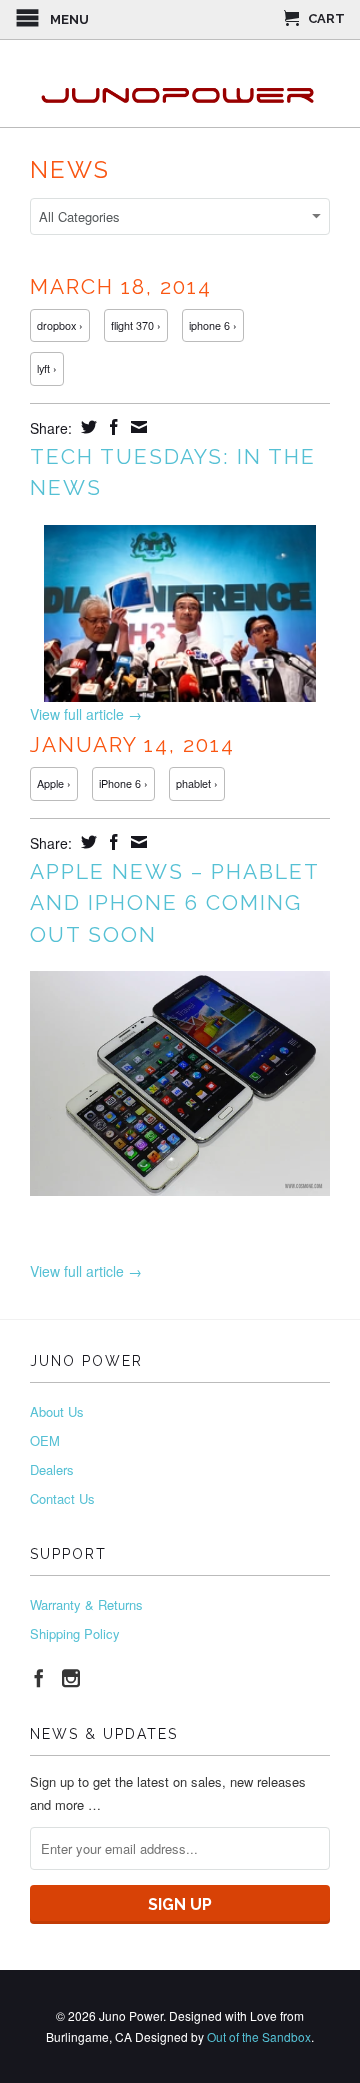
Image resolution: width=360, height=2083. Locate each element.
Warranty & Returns (86, 1604)
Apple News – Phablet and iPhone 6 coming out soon (174, 903)
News (70, 169)
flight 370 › (136, 325)
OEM (45, 1440)
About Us (57, 1411)
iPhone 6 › (123, 783)
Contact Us (62, 1498)
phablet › (197, 783)
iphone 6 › (213, 325)
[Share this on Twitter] (86, 427)
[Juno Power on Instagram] (71, 1678)
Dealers (52, 1469)
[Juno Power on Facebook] (39, 1678)
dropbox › (60, 325)
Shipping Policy (75, 1633)
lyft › (47, 368)
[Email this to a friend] (136, 427)
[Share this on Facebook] (111, 427)
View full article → (86, 714)
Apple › (54, 783)
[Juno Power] (180, 83)
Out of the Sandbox (259, 2036)
